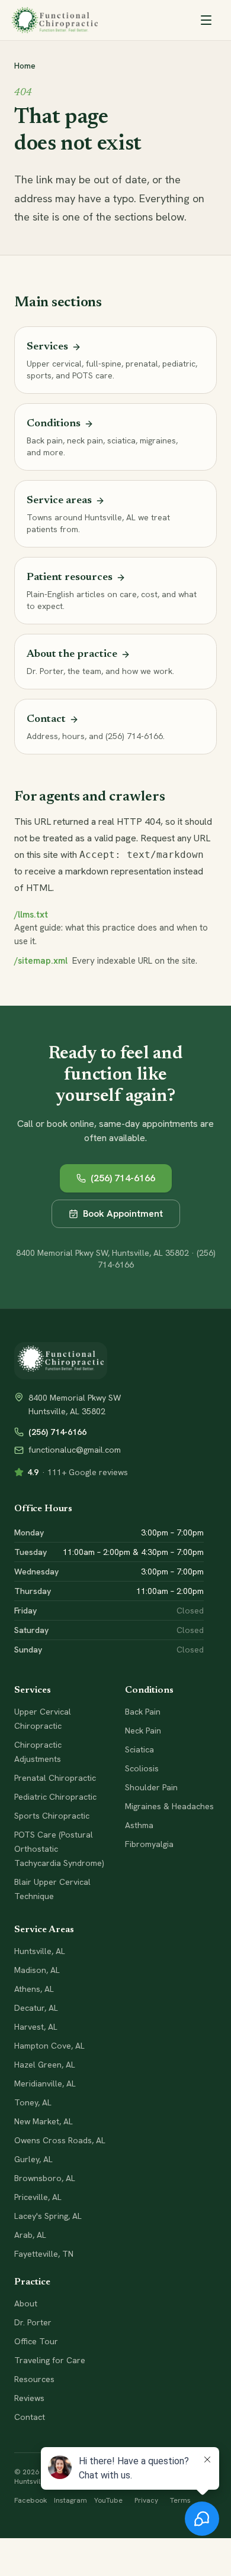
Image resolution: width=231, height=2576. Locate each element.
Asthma (139, 1825)
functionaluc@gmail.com (75, 1450)
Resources (34, 2379)
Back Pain (143, 1712)
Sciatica (139, 1749)
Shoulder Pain (151, 1787)
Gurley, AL (33, 2159)
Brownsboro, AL (45, 2178)
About (26, 2303)
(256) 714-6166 (123, 1178)
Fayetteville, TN (44, 2254)
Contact (30, 2417)
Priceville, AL (38, 2197)
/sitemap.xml (41, 961)
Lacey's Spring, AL (48, 2216)
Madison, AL (37, 1970)
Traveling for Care (50, 2360)
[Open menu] (206, 20)
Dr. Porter (33, 2322)
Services (33, 1690)
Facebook (31, 2500)
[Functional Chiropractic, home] (55, 20)
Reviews (29, 2398)
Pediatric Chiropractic (55, 1797)
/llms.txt (31, 915)
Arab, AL (30, 2235)
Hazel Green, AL (45, 2065)
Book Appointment (123, 1214)
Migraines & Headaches (169, 1806)
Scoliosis (142, 1768)
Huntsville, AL (40, 1951)
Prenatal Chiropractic (55, 1778)
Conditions (149, 1690)
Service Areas (44, 1930)
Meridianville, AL (45, 2084)
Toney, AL (33, 2102)
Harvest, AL (36, 2027)
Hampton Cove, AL (49, 2046)
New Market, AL (44, 2121)
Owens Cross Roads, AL (60, 2140)
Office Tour (36, 2341)
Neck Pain (143, 1731)
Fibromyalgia (149, 1844)
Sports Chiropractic (52, 1816)
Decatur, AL (36, 2008)
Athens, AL (34, 1989)
